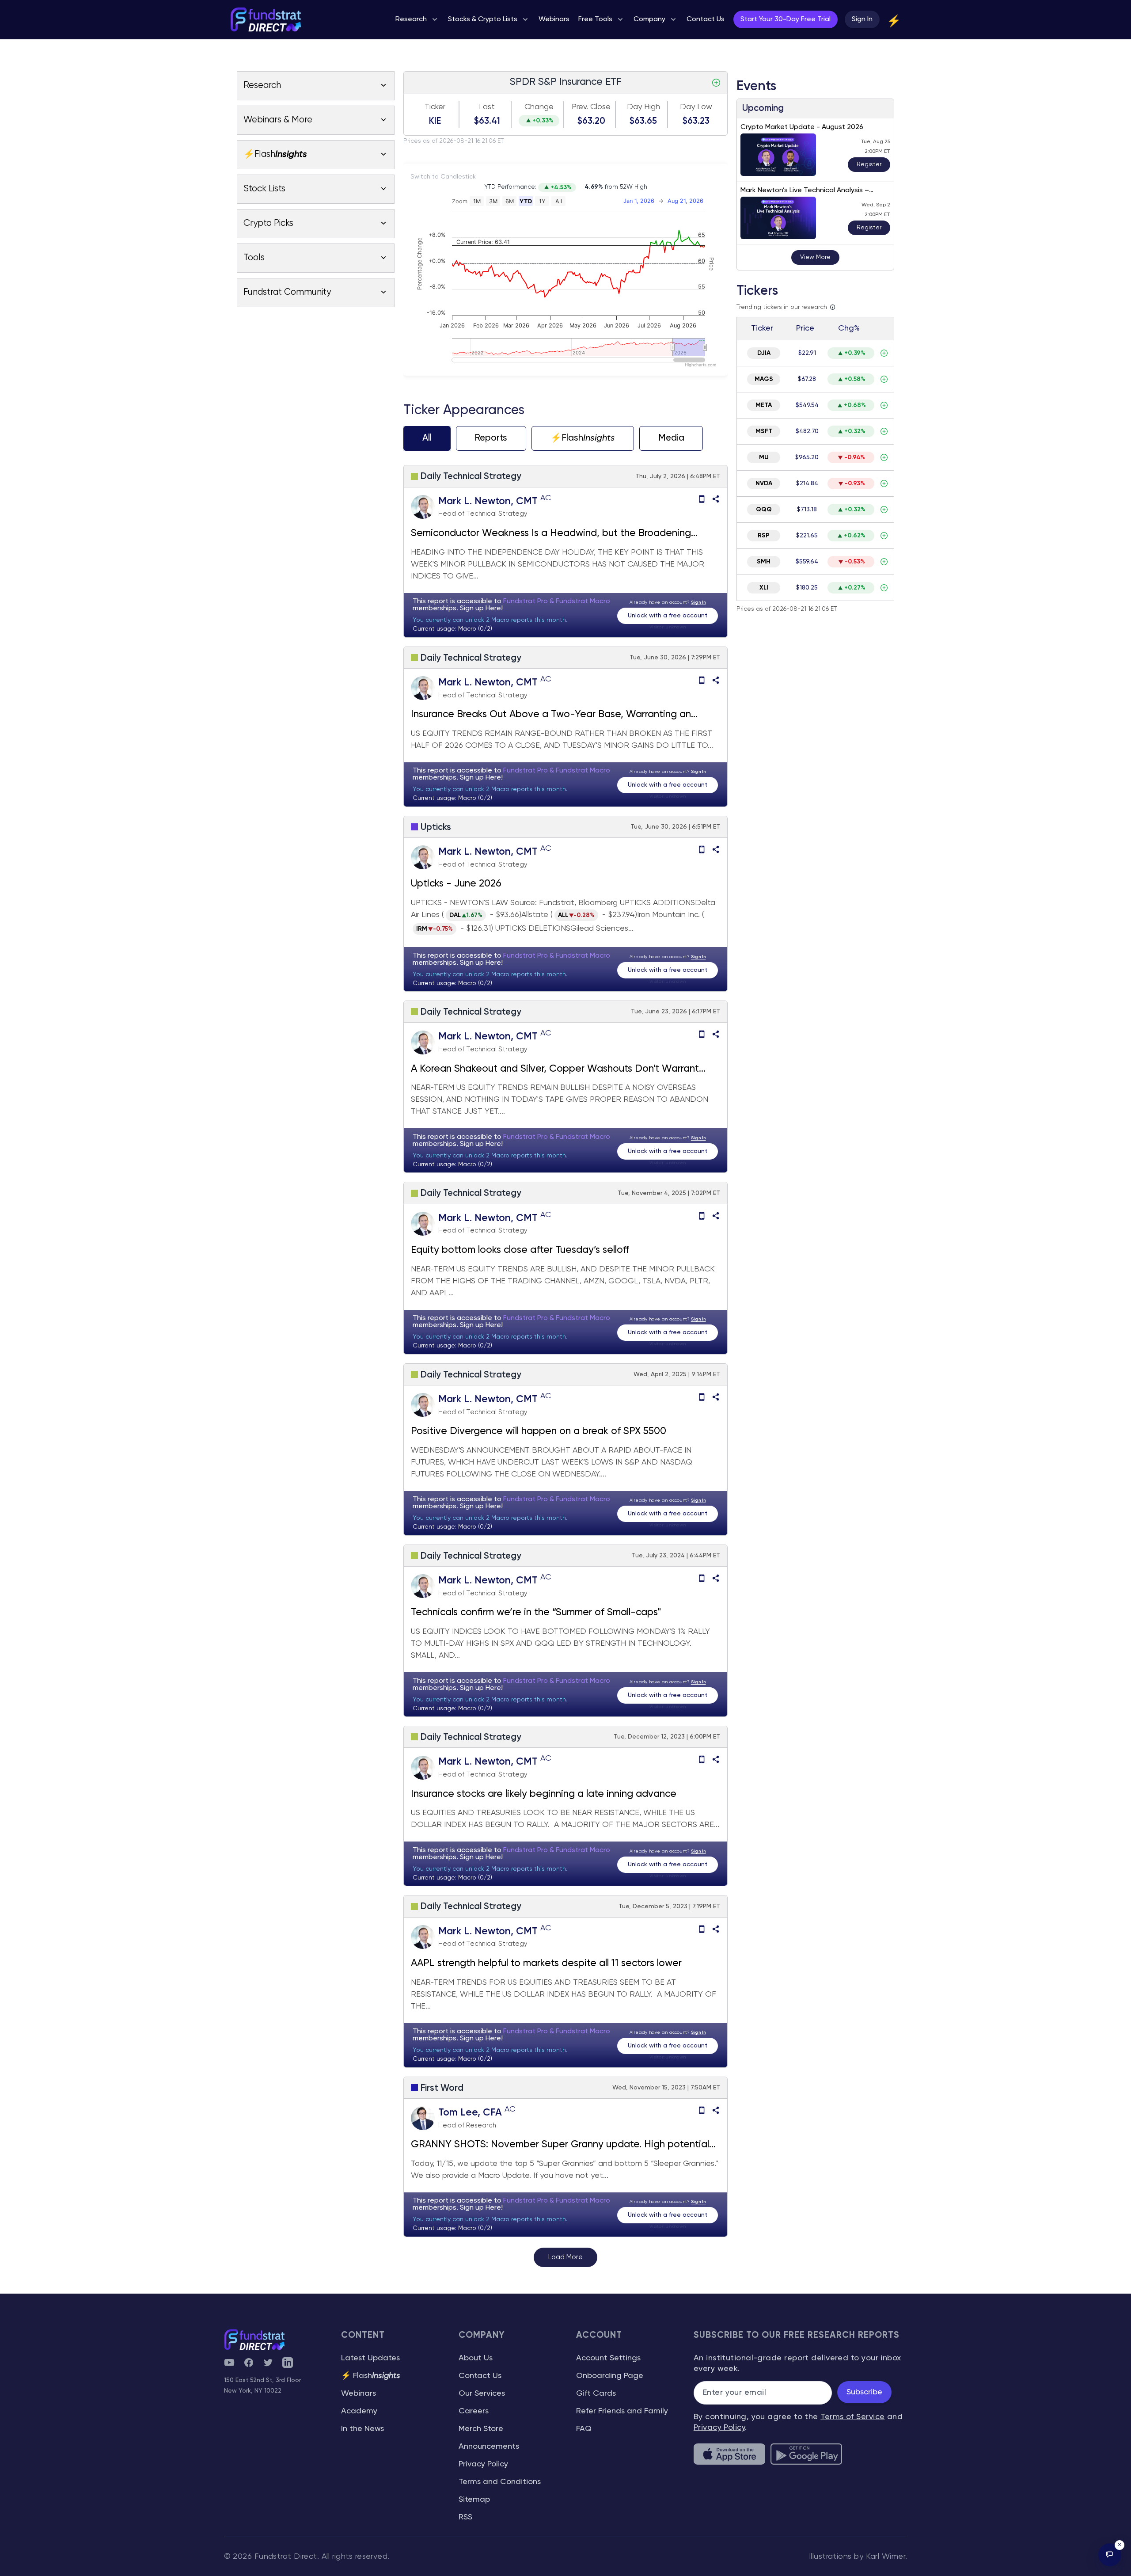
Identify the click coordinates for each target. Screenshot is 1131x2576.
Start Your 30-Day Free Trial (786, 19)
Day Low (696, 107)
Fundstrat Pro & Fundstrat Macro (557, 601)
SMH (764, 562)
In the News (362, 2429)
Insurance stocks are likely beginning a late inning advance (546, 1794)
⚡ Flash (371, 2376)
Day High (643, 107)
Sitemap (474, 2500)
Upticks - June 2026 (456, 884)
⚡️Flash (583, 438)
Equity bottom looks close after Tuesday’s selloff (520, 1250)
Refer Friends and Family (622, 2411)
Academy (359, 2411)
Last (487, 107)
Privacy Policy (483, 2464)
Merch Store (481, 2429)
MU (764, 457)
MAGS (764, 379)
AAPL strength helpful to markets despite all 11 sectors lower (546, 1963)
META (764, 405)
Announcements (489, 2447)
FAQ (584, 2429)
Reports (491, 438)
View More (815, 257)
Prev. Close (591, 107)
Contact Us (480, 2376)
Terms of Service (852, 2417)
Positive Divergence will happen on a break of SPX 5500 (539, 1431)
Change (539, 107)
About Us (476, 2358)
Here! (494, 609)
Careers (474, 2411)
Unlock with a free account (668, 616)
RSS (465, 2517)
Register (869, 164)
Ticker (435, 107)
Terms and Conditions (500, 2482)
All (427, 438)
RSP (764, 536)
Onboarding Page (610, 2376)
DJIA (764, 353)
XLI (764, 588)
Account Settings (608, 2358)
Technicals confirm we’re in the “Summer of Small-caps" (536, 1613)
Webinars (359, 2393)
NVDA (764, 483)
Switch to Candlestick (443, 177)
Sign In (862, 19)
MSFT (764, 431)
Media (671, 438)
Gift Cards (596, 2393)
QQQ (764, 510)
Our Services (482, 2393)
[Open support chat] (1110, 2555)
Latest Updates (370, 2358)
